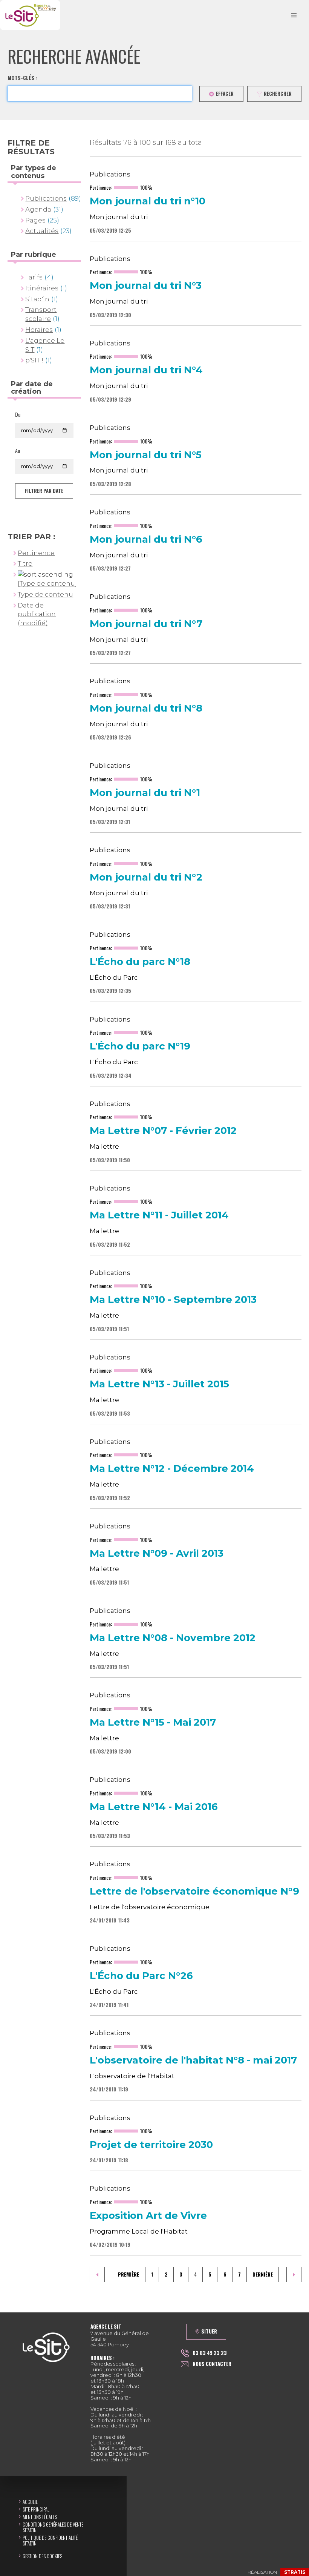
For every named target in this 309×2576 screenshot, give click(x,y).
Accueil (30, 2502)
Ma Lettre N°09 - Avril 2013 (157, 1554)
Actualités (42, 231)
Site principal (36, 2509)
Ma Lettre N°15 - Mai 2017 (153, 1723)
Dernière (263, 2274)
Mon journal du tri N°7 (146, 624)
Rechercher (278, 94)
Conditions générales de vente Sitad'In (53, 2527)
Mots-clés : (22, 78)
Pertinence (36, 553)
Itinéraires (42, 288)
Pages (35, 220)
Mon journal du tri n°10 (148, 201)
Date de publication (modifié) (37, 614)
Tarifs (34, 277)
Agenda (38, 209)
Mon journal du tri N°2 (146, 878)
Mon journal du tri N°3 (146, 286)
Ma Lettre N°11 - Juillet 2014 (159, 1215)
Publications (46, 198)
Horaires (39, 330)
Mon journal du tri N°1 (145, 793)
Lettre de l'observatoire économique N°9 (194, 1892)
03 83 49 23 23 (210, 2353)
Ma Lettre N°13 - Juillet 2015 (159, 1384)
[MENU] (294, 15)
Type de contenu (45, 594)
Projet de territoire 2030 (151, 2145)
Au (18, 451)
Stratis (295, 2572)
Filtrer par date (44, 491)
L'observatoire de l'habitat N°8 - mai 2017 (193, 2060)
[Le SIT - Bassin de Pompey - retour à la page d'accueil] (30, 15)
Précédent (97, 2275)
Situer (209, 2331)
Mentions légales (40, 2517)
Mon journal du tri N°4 (146, 370)
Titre (25, 563)
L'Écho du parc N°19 (140, 1046)
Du (18, 414)
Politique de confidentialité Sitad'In (50, 2540)
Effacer (225, 94)
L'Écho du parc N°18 (140, 962)
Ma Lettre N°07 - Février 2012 (163, 1131)
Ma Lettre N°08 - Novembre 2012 (173, 1638)
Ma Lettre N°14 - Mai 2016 (154, 1807)
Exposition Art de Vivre (148, 2216)
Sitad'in (37, 299)
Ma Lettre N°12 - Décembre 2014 (172, 1469)
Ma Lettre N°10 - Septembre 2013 (173, 1300)
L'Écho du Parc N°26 (141, 1976)
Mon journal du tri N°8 (146, 709)
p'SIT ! (34, 360)
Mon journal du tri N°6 (146, 540)
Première (128, 2274)
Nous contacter (212, 2364)
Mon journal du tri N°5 (146, 455)
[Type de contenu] (47, 583)
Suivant (294, 2275)
